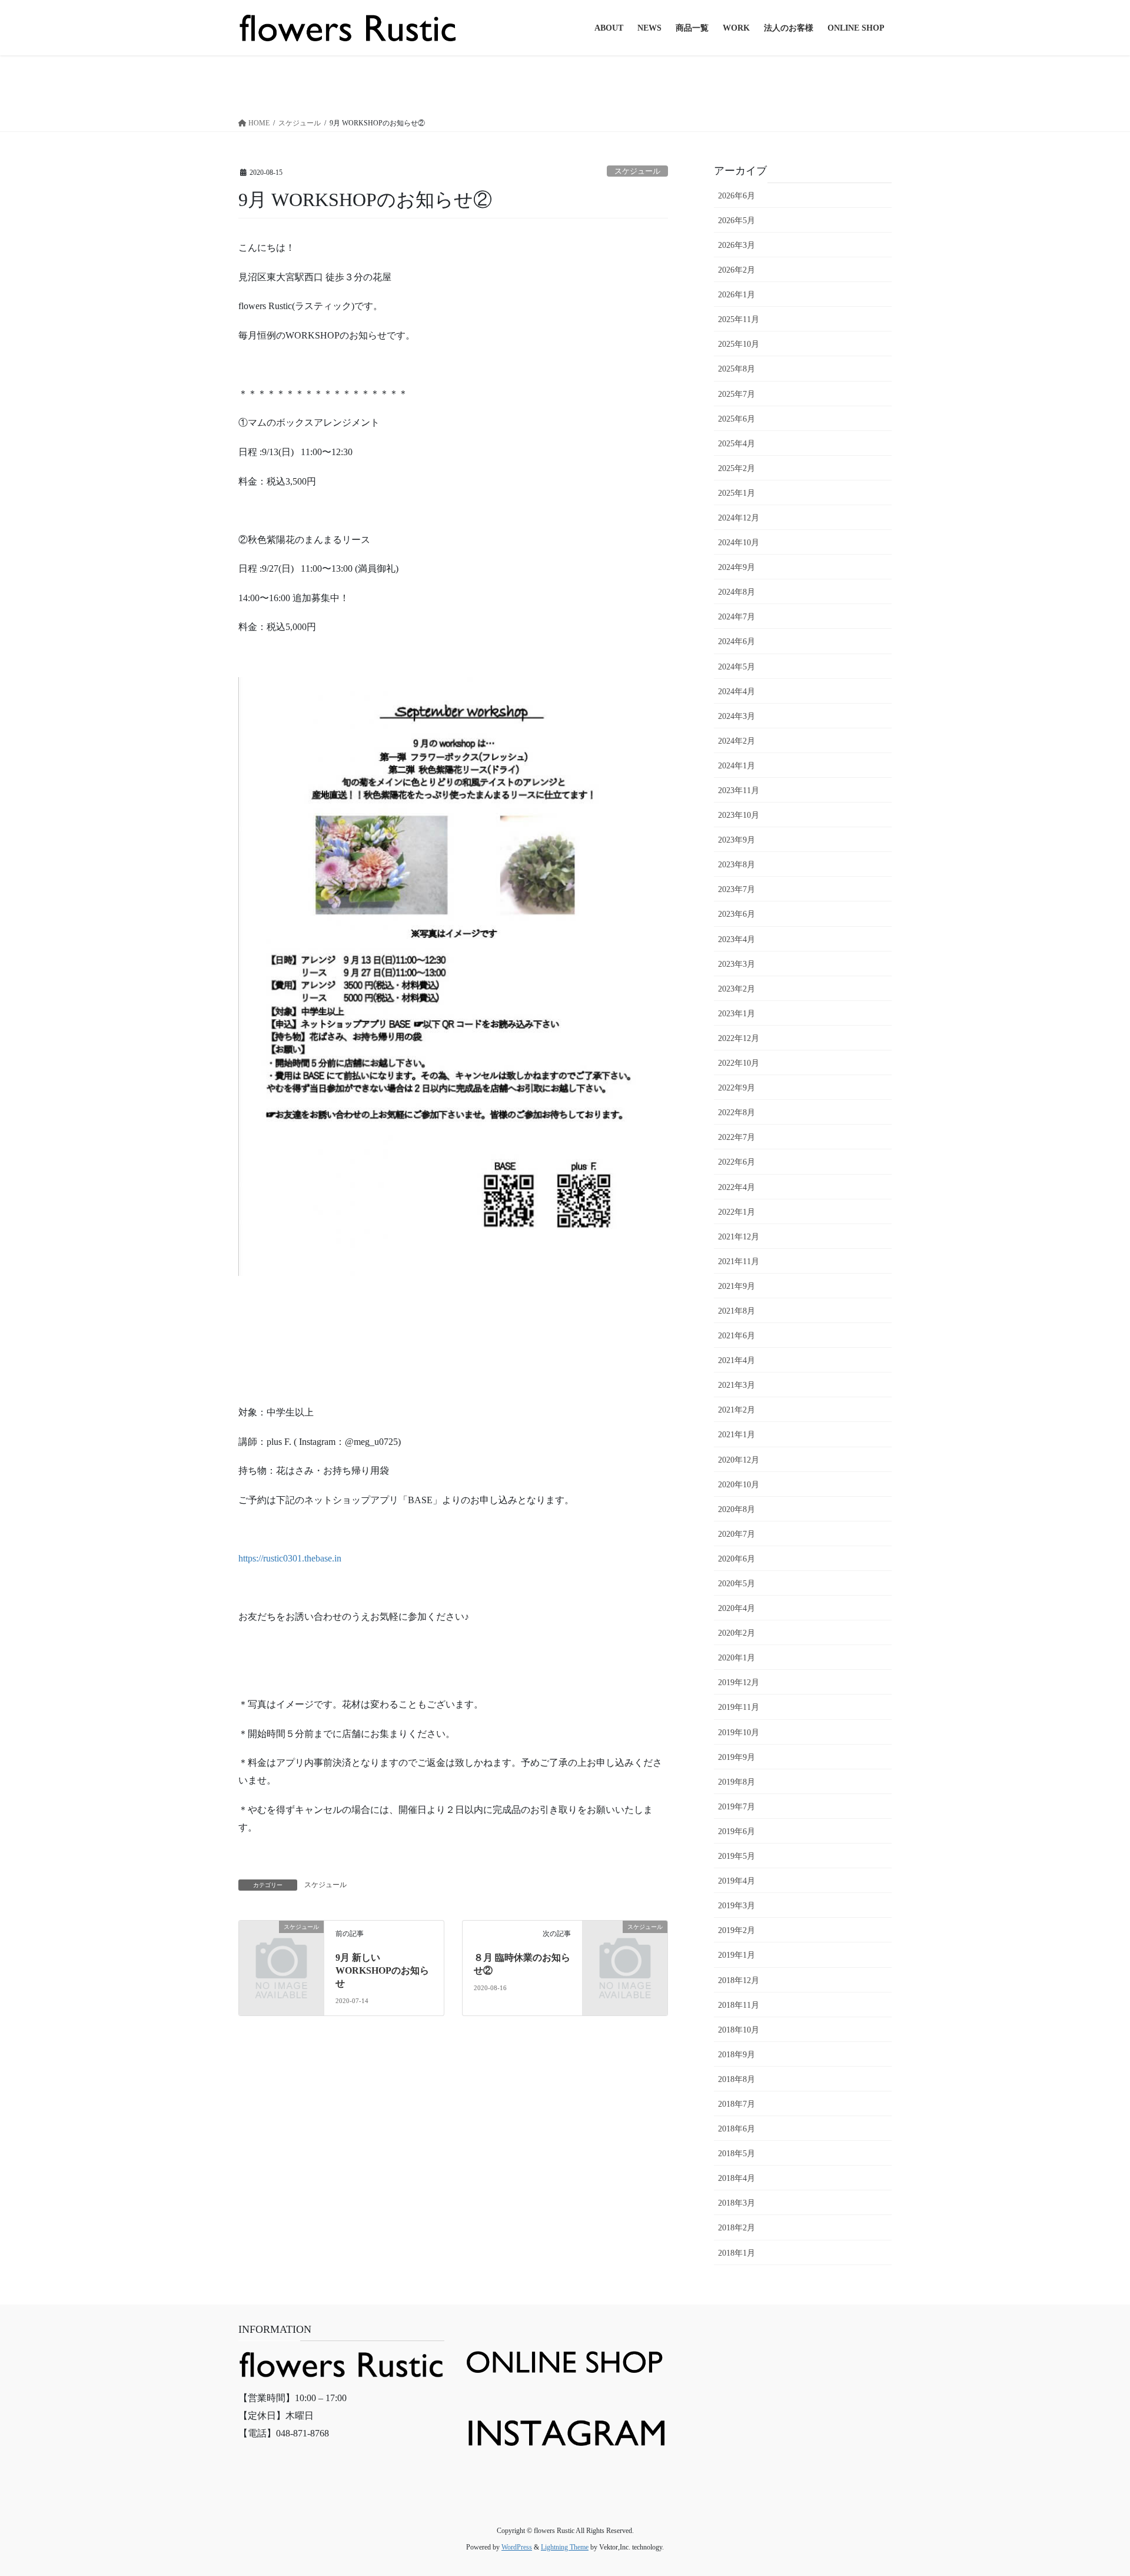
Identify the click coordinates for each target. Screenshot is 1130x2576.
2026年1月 (737, 295)
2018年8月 (737, 2079)
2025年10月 (739, 344)
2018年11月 (739, 2005)
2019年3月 (737, 1906)
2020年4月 (737, 1608)
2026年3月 (737, 245)
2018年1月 (737, 2253)
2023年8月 (737, 865)
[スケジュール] (281, 1946)
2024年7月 (737, 617)
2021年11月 (739, 1262)
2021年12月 (739, 1237)
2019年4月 (737, 1881)
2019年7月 (737, 1807)
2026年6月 (737, 196)
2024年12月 (739, 518)
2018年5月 (737, 2154)
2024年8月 (737, 592)
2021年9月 (737, 1286)
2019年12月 (739, 1682)
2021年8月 (737, 1311)
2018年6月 (737, 2129)
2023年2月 (737, 989)
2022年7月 (737, 1137)
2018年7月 (737, 2104)
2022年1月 (737, 1212)
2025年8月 (737, 369)
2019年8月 (737, 1782)
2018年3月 (737, 2203)
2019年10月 (739, 1733)
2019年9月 (737, 1757)
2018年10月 (739, 2030)
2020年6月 (737, 1559)
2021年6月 (737, 1336)
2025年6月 (737, 419)
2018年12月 (739, 1980)
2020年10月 (739, 1485)
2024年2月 (737, 741)
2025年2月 (737, 468)
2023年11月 (739, 790)
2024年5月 (737, 667)
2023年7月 (737, 889)
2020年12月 (739, 1460)
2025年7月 (737, 394)
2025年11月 (739, 319)
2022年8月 (737, 1113)
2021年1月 (737, 1435)
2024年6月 (737, 641)
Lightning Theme (565, 2547)
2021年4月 (737, 1360)
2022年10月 (739, 1063)
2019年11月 (739, 1707)
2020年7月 (737, 1534)
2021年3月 (737, 1385)
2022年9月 (737, 1088)
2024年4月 (737, 692)
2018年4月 (737, 2178)
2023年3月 (737, 964)
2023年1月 (737, 1014)
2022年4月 (737, 1187)
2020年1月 (737, 1658)
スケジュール (637, 171)
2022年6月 (737, 1162)
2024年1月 (737, 766)
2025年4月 (737, 444)
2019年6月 (737, 1831)
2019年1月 (737, 1955)
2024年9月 (737, 567)
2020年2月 (737, 1633)
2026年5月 (737, 221)
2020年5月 (737, 1584)
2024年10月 (739, 543)
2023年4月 (737, 939)
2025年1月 (737, 493)
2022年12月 (739, 1038)
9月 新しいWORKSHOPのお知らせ (382, 1971)
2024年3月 (737, 716)
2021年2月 (737, 1410)
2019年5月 (737, 1856)
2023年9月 (737, 840)
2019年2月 (737, 1930)
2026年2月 (737, 270)
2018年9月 (737, 2055)
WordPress (517, 2547)
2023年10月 (739, 815)
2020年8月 (737, 1509)
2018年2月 (737, 2228)
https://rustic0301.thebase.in (290, 1558)
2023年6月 (737, 914)
